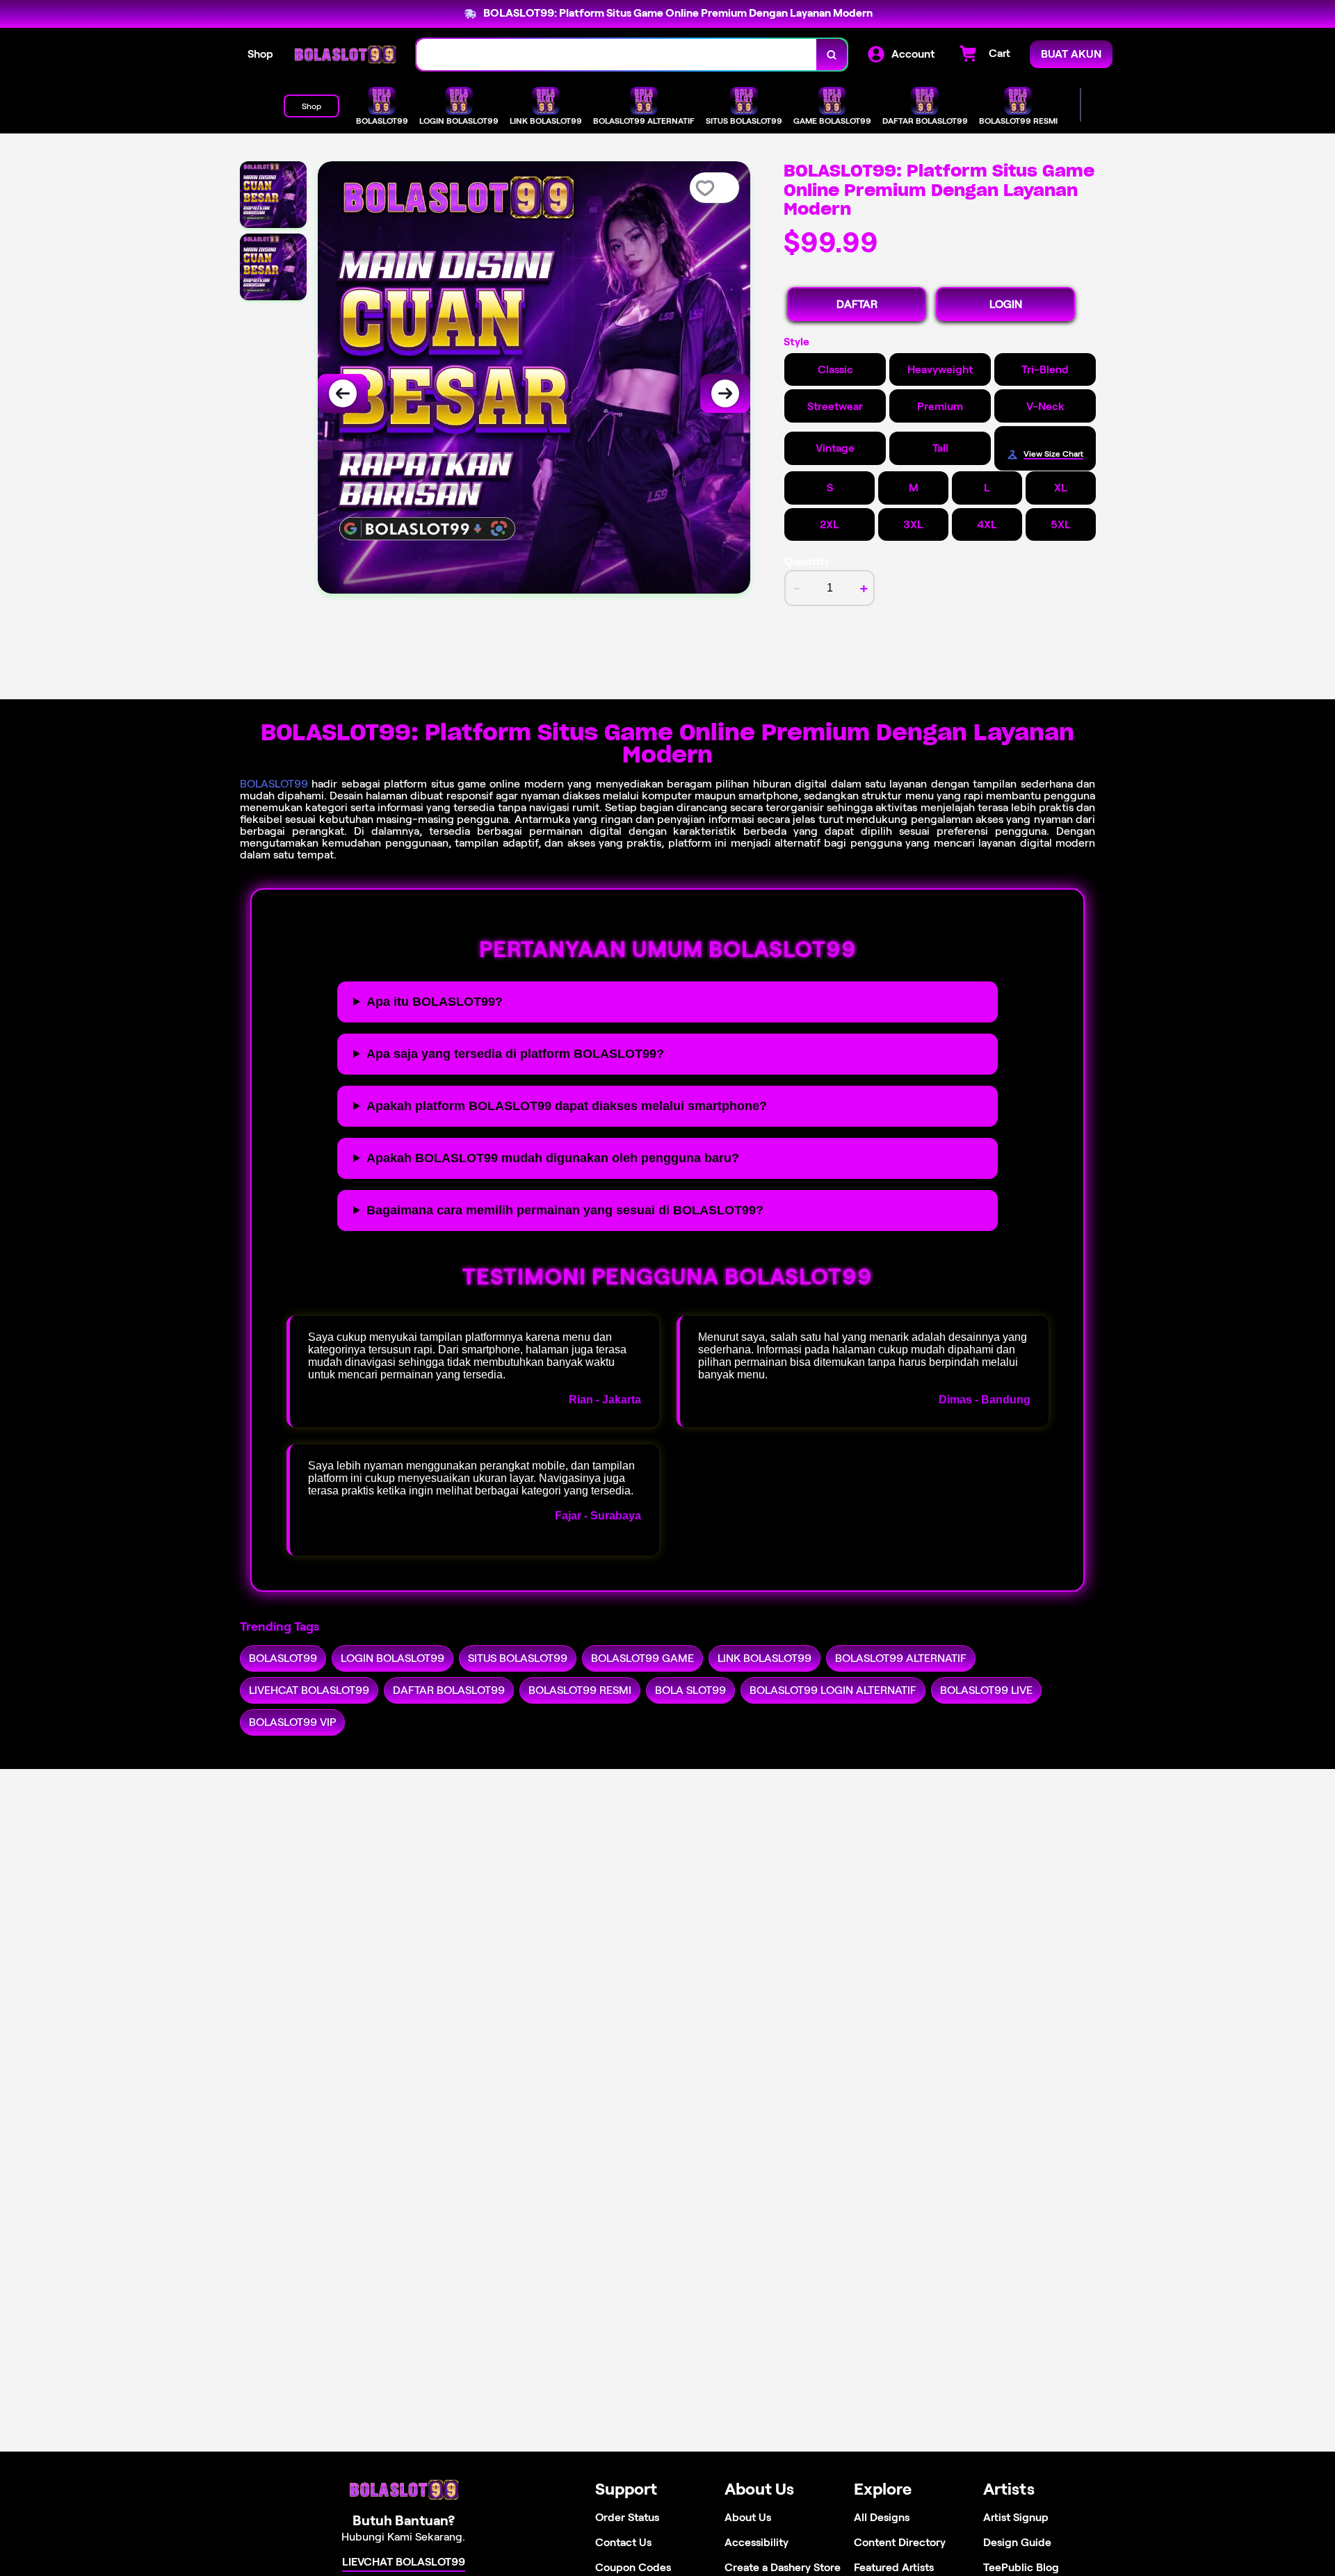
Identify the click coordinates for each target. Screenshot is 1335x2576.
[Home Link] (345, 55)
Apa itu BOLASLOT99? (435, 1002)
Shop (260, 54)
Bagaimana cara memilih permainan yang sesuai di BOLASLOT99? (565, 1210)
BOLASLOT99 (274, 784)
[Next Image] (725, 393)
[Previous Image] (343, 393)
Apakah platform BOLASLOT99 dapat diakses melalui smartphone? (567, 1106)
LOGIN (1006, 304)
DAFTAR (857, 304)
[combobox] (617, 55)
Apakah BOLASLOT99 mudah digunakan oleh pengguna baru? (553, 1158)
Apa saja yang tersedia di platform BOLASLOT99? (515, 1054)
